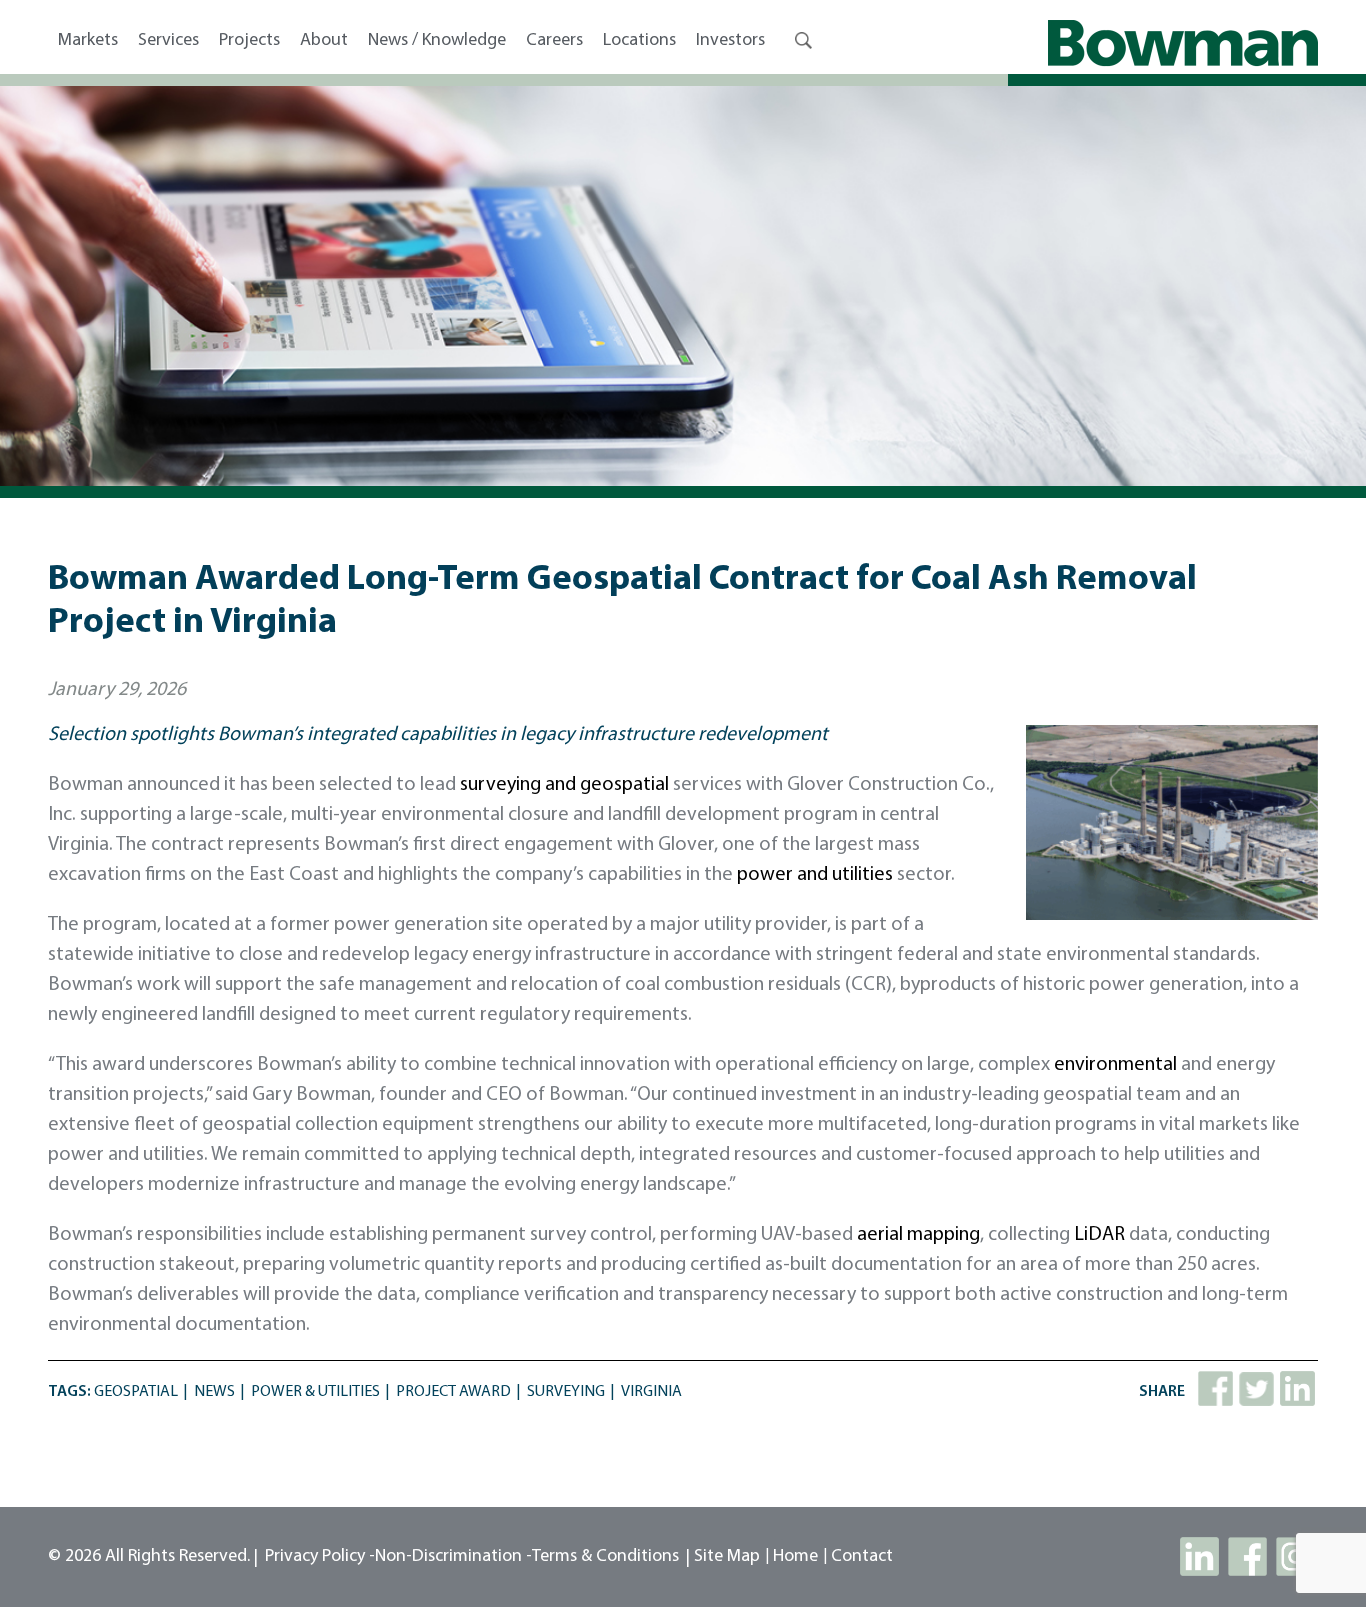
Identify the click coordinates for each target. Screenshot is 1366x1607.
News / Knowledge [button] (437, 41)
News (214, 1392)
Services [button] (168, 41)
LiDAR (1099, 1235)
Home (795, 1557)
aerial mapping (918, 1235)
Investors (730, 41)
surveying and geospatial (564, 785)
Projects (249, 41)
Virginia (651, 1392)
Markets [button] (88, 41)
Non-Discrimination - (453, 1557)
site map (727, 1557)
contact (862, 1557)
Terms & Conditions (605, 1557)
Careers (554, 41)
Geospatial (136, 1392)
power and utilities (815, 875)
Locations (639, 41)
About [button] (324, 41)
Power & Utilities (315, 1392)
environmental (1115, 1065)
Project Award (453, 1392)
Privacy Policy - (320, 1557)
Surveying (566, 1392)
